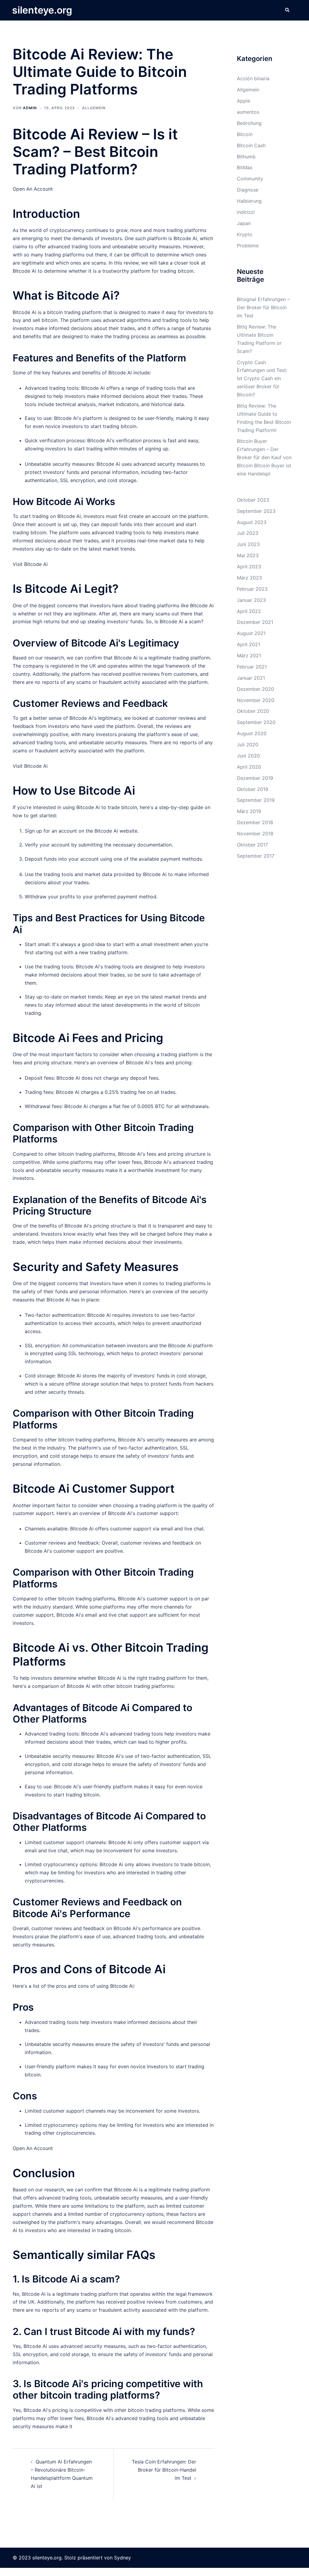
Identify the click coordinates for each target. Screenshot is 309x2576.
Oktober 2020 (253, 711)
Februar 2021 (252, 667)
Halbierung (249, 201)
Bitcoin (245, 134)
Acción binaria (253, 78)
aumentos (248, 112)
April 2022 (249, 611)
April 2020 (249, 767)
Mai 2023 (248, 555)
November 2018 (255, 834)
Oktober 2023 (253, 500)
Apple (244, 101)
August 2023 (252, 522)
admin (30, 108)
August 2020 (252, 733)
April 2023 (249, 567)
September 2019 (256, 800)
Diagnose (248, 190)
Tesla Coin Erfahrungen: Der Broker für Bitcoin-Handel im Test (164, 2470)
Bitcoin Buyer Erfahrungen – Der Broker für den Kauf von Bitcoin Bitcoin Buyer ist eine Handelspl (264, 457)
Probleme (248, 246)
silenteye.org (42, 10)
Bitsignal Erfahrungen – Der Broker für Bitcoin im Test (263, 307)
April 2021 (248, 644)
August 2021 (251, 633)
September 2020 (256, 722)
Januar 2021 (251, 678)
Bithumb (246, 157)
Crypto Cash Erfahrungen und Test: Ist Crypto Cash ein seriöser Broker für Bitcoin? (262, 379)
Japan (244, 223)
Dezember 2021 (255, 622)
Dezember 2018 (255, 822)
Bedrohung (249, 123)
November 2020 (256, 700)
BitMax (245, 167)
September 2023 (256, 511)
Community (250, 179)
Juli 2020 (248, 745)
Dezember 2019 (255, 778)
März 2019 (249, 811)
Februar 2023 (252, 589)
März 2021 (249, 656)
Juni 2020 (248, 756)
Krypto (245, 234)
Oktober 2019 (253, 789)
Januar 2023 (251, 600)
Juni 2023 (248, 544)
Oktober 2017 (252, 845)
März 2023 (249, 578)
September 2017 (256, 856)
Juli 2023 (248, 533)
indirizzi (246, 212)
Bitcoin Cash (251, 145)
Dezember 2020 (255, 689)
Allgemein (94, 108)
